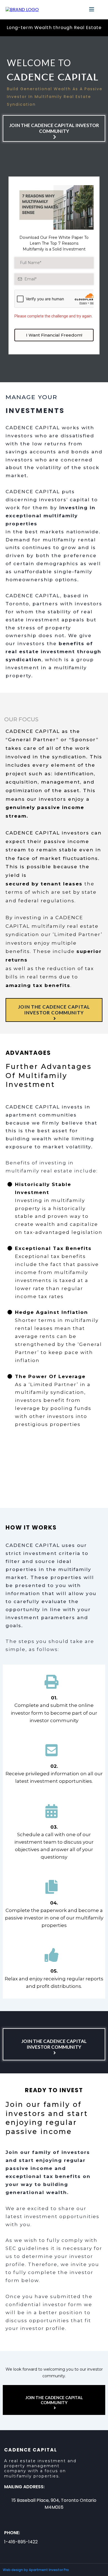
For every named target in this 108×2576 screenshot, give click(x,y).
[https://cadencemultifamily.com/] (22, 10)
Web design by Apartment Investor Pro (36, 2570)
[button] (92, 10)
